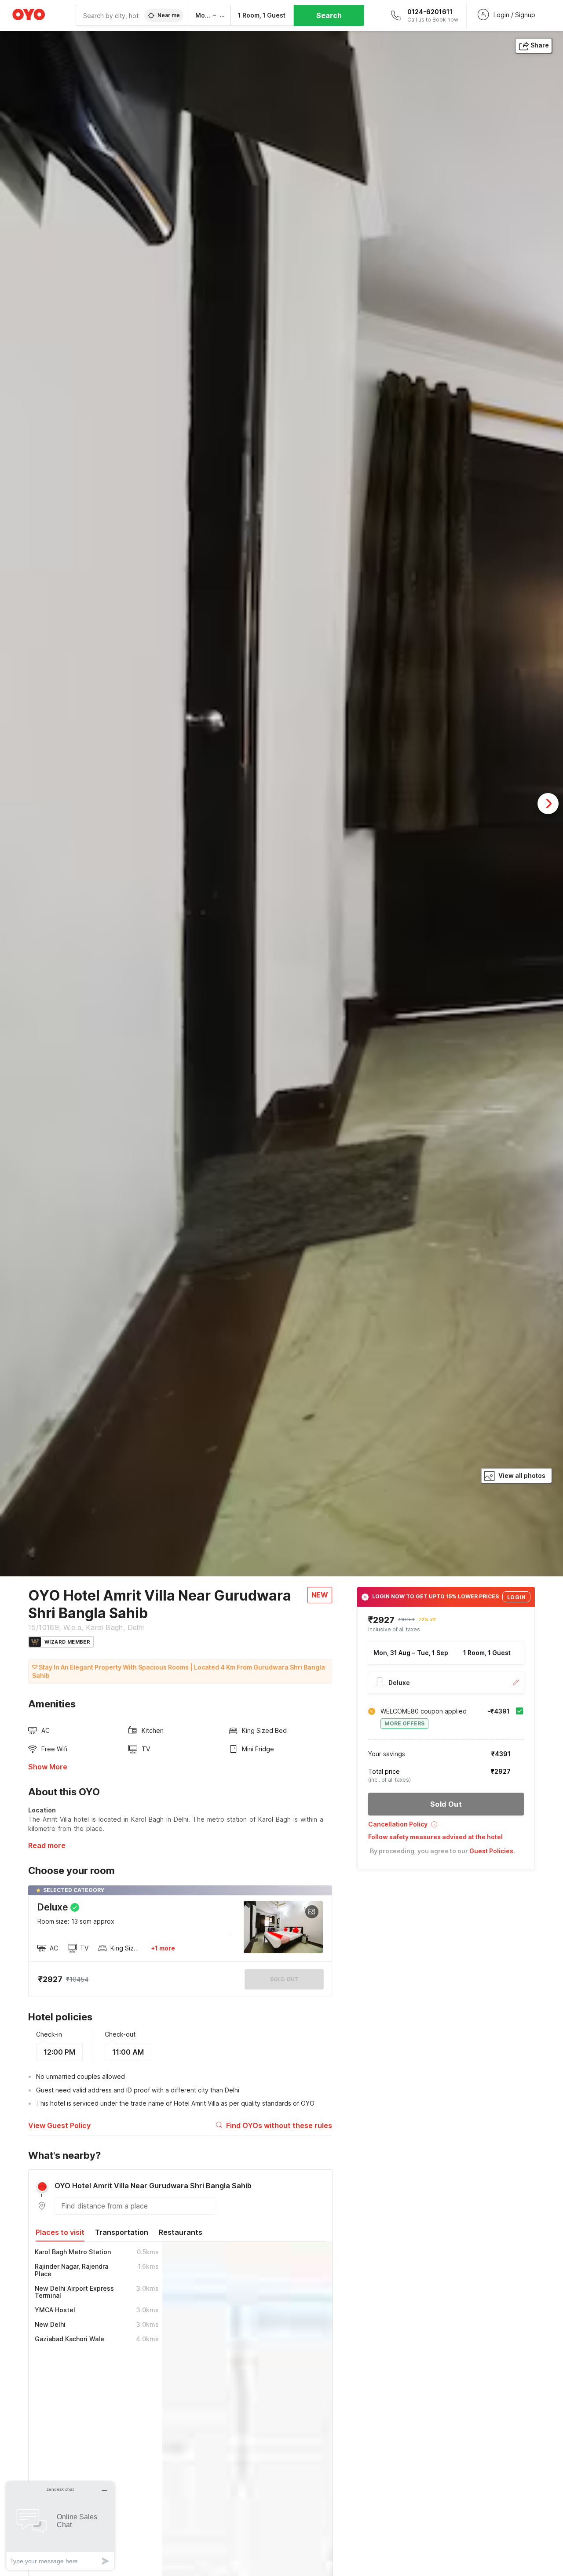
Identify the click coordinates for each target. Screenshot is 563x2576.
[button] (446, 1827)
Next (548, 804)
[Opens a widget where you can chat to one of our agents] (60, 2526)
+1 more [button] (163, 1948)
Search (329, 15)
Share (540, 45)
